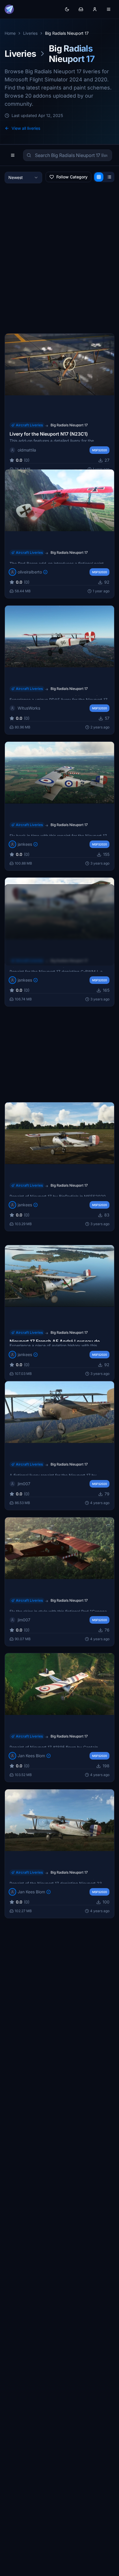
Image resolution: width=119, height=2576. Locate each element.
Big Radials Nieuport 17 (69, 425)
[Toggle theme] (67, 9)
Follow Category (72, 177)
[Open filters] (13, 155)
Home (10, 33)
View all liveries (26, 128)
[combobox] (23, 178)
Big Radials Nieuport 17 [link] (67, 33)
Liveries (30, 33)
